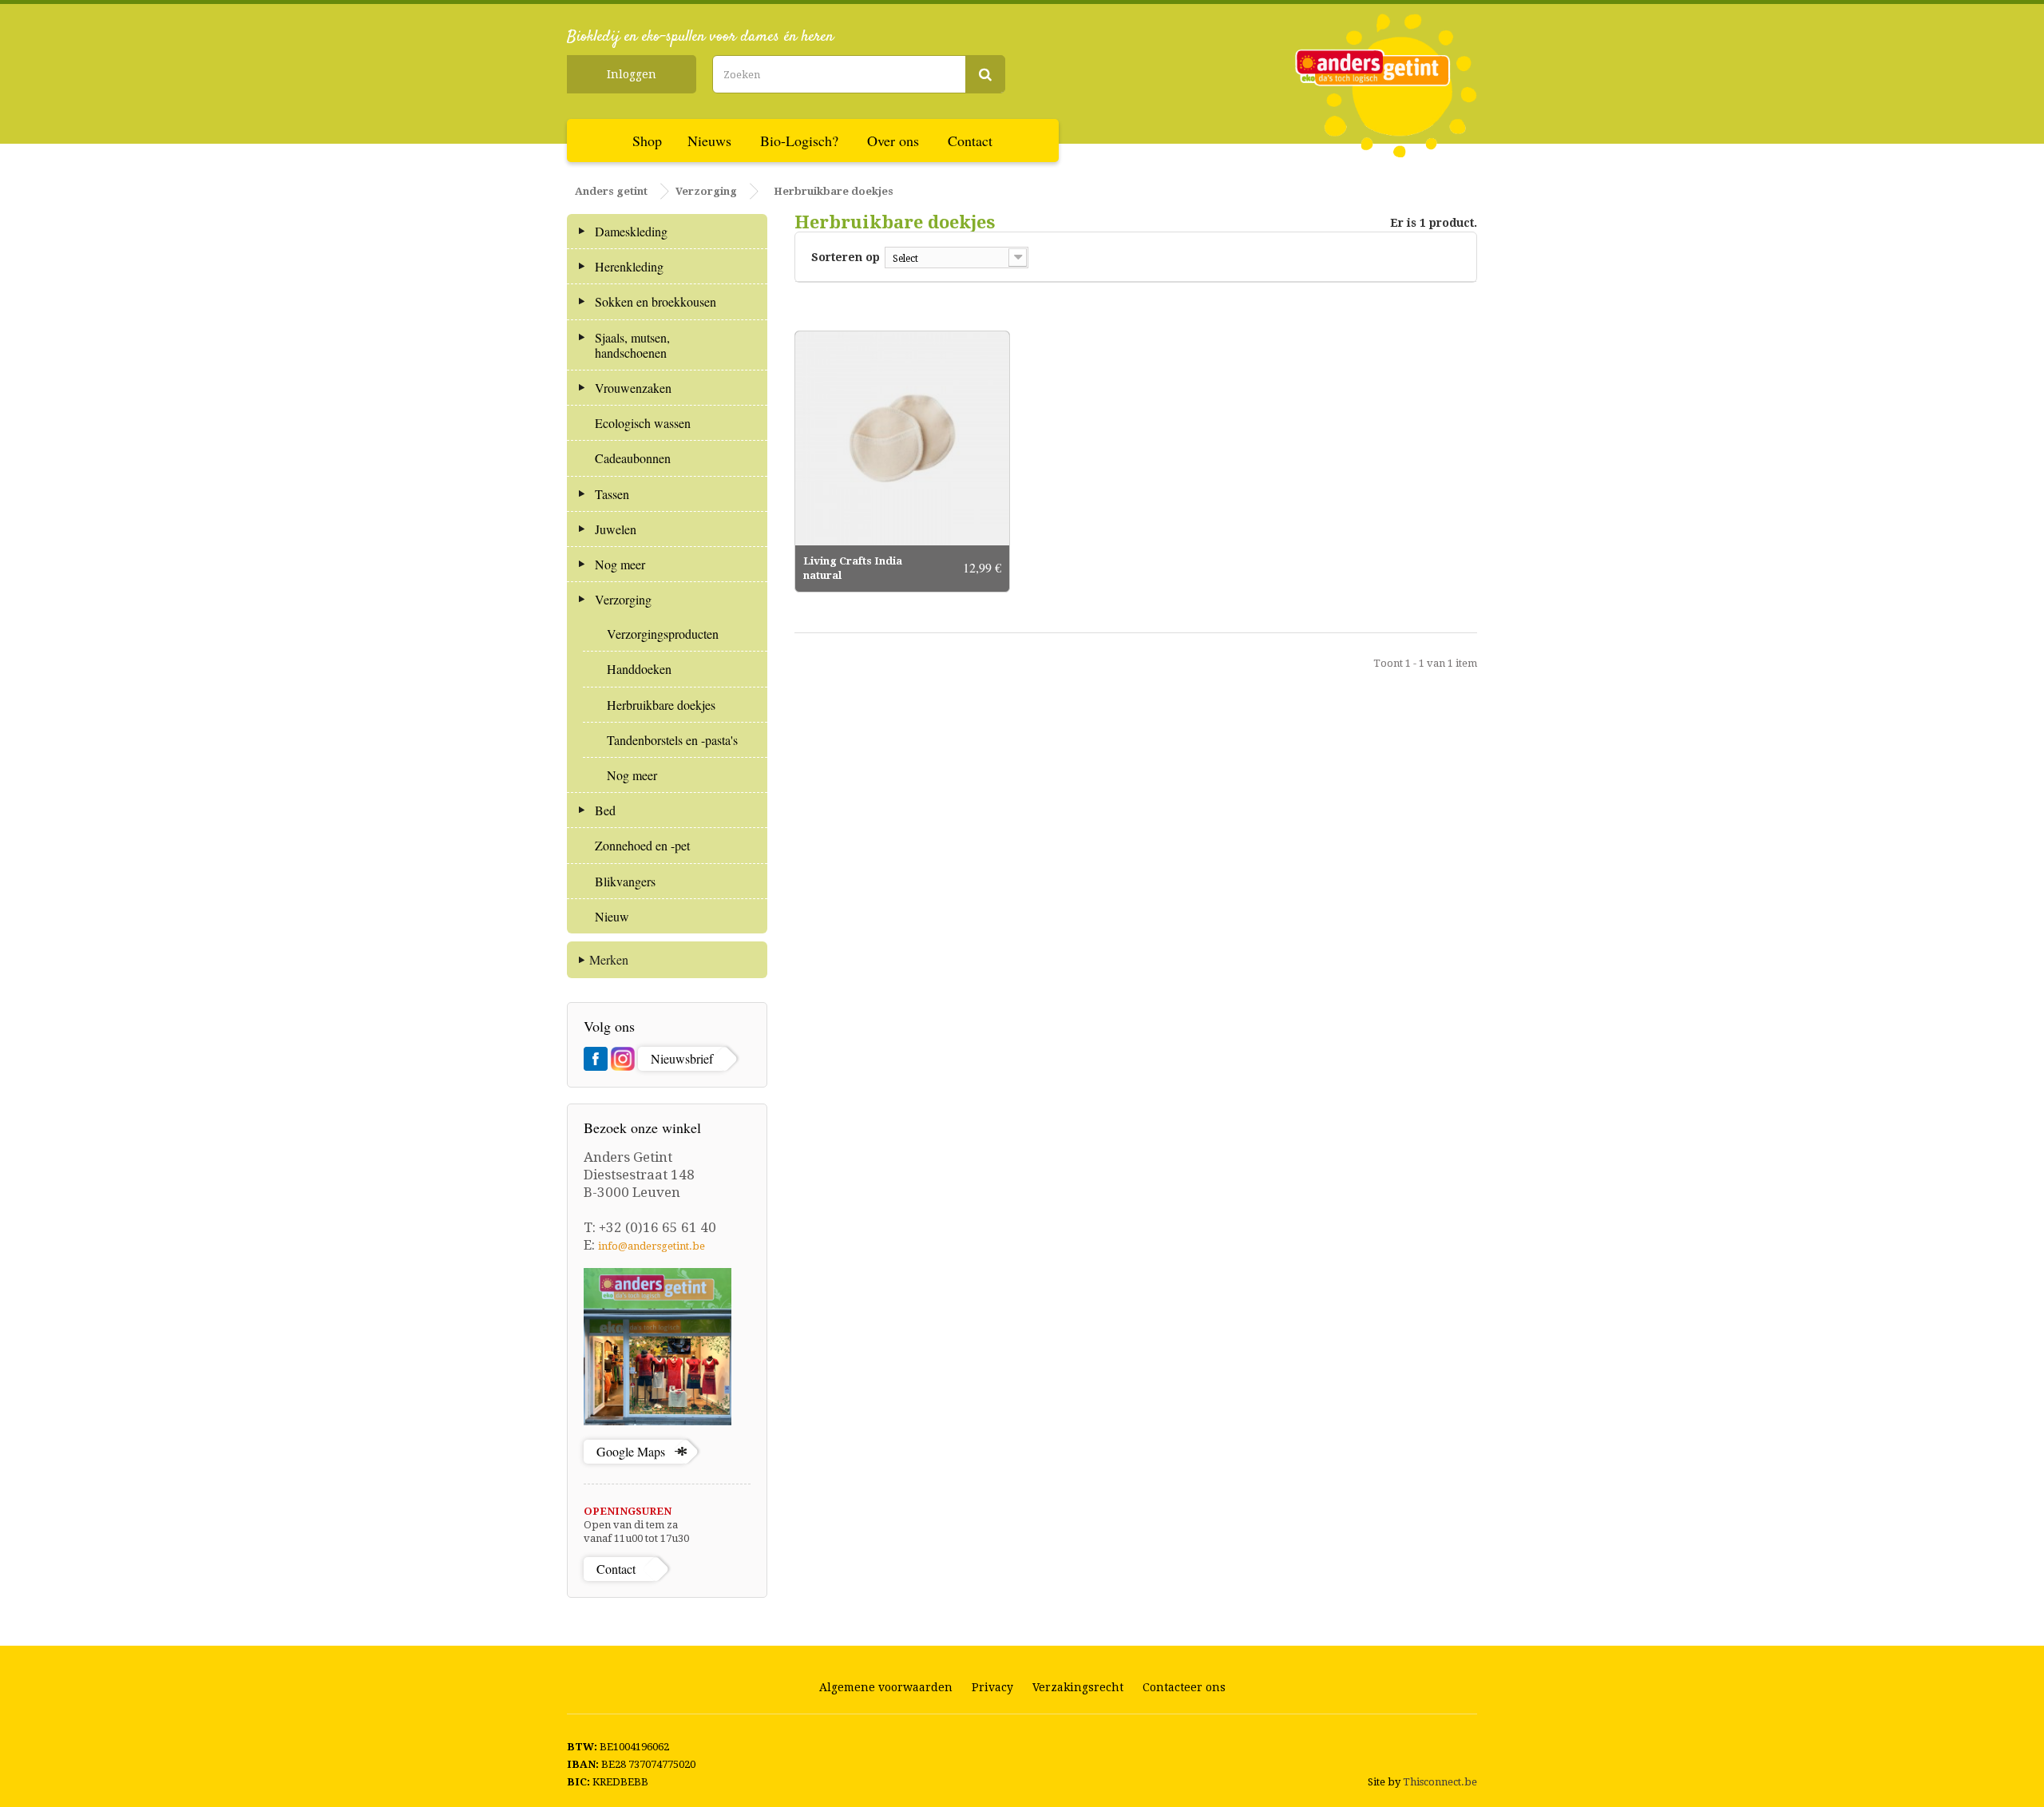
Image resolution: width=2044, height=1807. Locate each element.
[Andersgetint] (1386, 85)
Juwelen (616, 529)
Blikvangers (625, 881)
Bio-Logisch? (799, 141)
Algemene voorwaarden (886, 1687)
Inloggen (632, 74)
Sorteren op (846, 257)
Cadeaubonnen (633, 458)
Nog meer (620, 564)
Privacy (992, 1687)
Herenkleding (629, 266)
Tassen (612, 494)
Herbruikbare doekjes (661, 705)
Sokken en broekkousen (656, 301)
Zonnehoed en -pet (642, 845)
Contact (970, 141)
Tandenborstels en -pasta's (672, 740)
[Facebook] (596, 1059)
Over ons (893, 141)
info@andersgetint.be (652, 1246)
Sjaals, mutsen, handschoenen (632, 345)
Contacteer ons (1184, 1687)
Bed (605, 810)
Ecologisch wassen (643, 423)
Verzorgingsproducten (663, 634)
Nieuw (612, 916)
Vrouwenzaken (633, 388)
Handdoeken (639, 669)
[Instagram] (623, 1059)
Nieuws (709, 141)
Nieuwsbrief (682, 1058)
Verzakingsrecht (1078, 1687)
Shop (647, 141)
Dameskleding (631, 231)
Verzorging (623, 599)
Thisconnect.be (1440, 1782)
